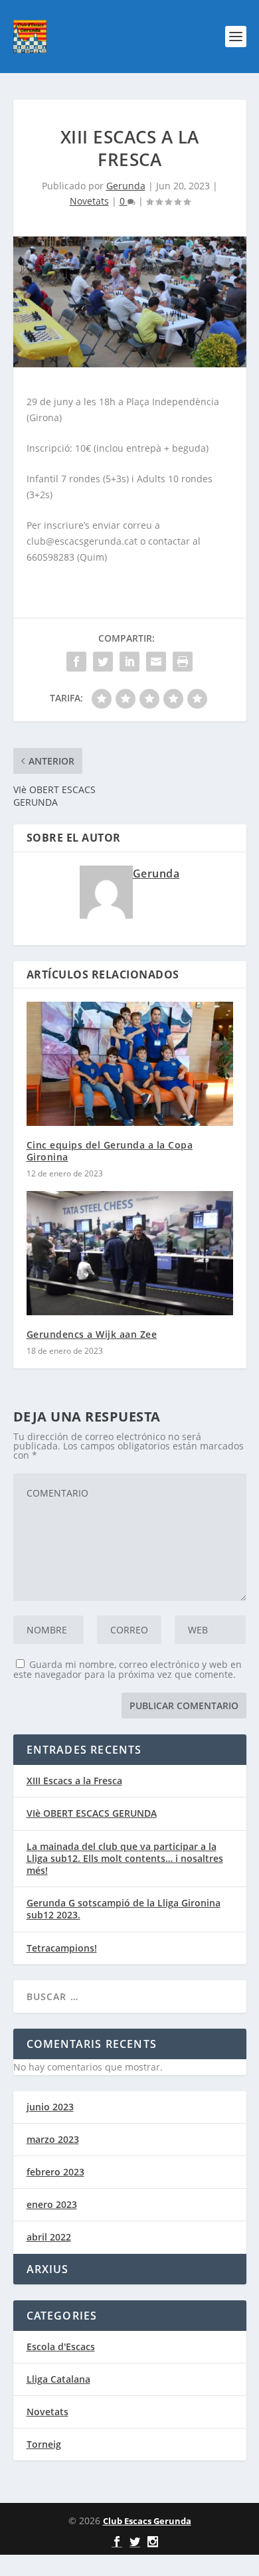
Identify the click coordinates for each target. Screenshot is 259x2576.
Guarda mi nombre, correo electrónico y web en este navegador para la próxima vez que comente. (128, 1669)
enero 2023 (52, 2204)
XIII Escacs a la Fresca (74, 1781)
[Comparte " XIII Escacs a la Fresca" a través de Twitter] (103, 662)
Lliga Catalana (58, 2379)
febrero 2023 (55, 2172)
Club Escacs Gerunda (147, 2521)
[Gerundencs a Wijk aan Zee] (130, 1253)
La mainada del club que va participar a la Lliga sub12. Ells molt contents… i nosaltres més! (125, 1858)
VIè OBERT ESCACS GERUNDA (92, 1813)
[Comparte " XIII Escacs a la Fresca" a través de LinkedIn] (129, 662)
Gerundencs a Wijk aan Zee (92, 1334)
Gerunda (126, 186)
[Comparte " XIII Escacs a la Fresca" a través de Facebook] (76, 662)
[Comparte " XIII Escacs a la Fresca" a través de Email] (156, 662)
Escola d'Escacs (61, 2346)
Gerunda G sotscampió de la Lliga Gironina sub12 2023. (124, 1909)
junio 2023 (50, 2107)
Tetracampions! (62, 1948)
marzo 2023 (53, 2139)
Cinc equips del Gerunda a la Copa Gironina (110, 1151)
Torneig (44, 2444)
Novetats (89, 201)
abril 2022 (49, 2237)
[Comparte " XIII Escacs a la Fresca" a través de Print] (183, 662)
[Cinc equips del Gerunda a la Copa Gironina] (130, 1064)
